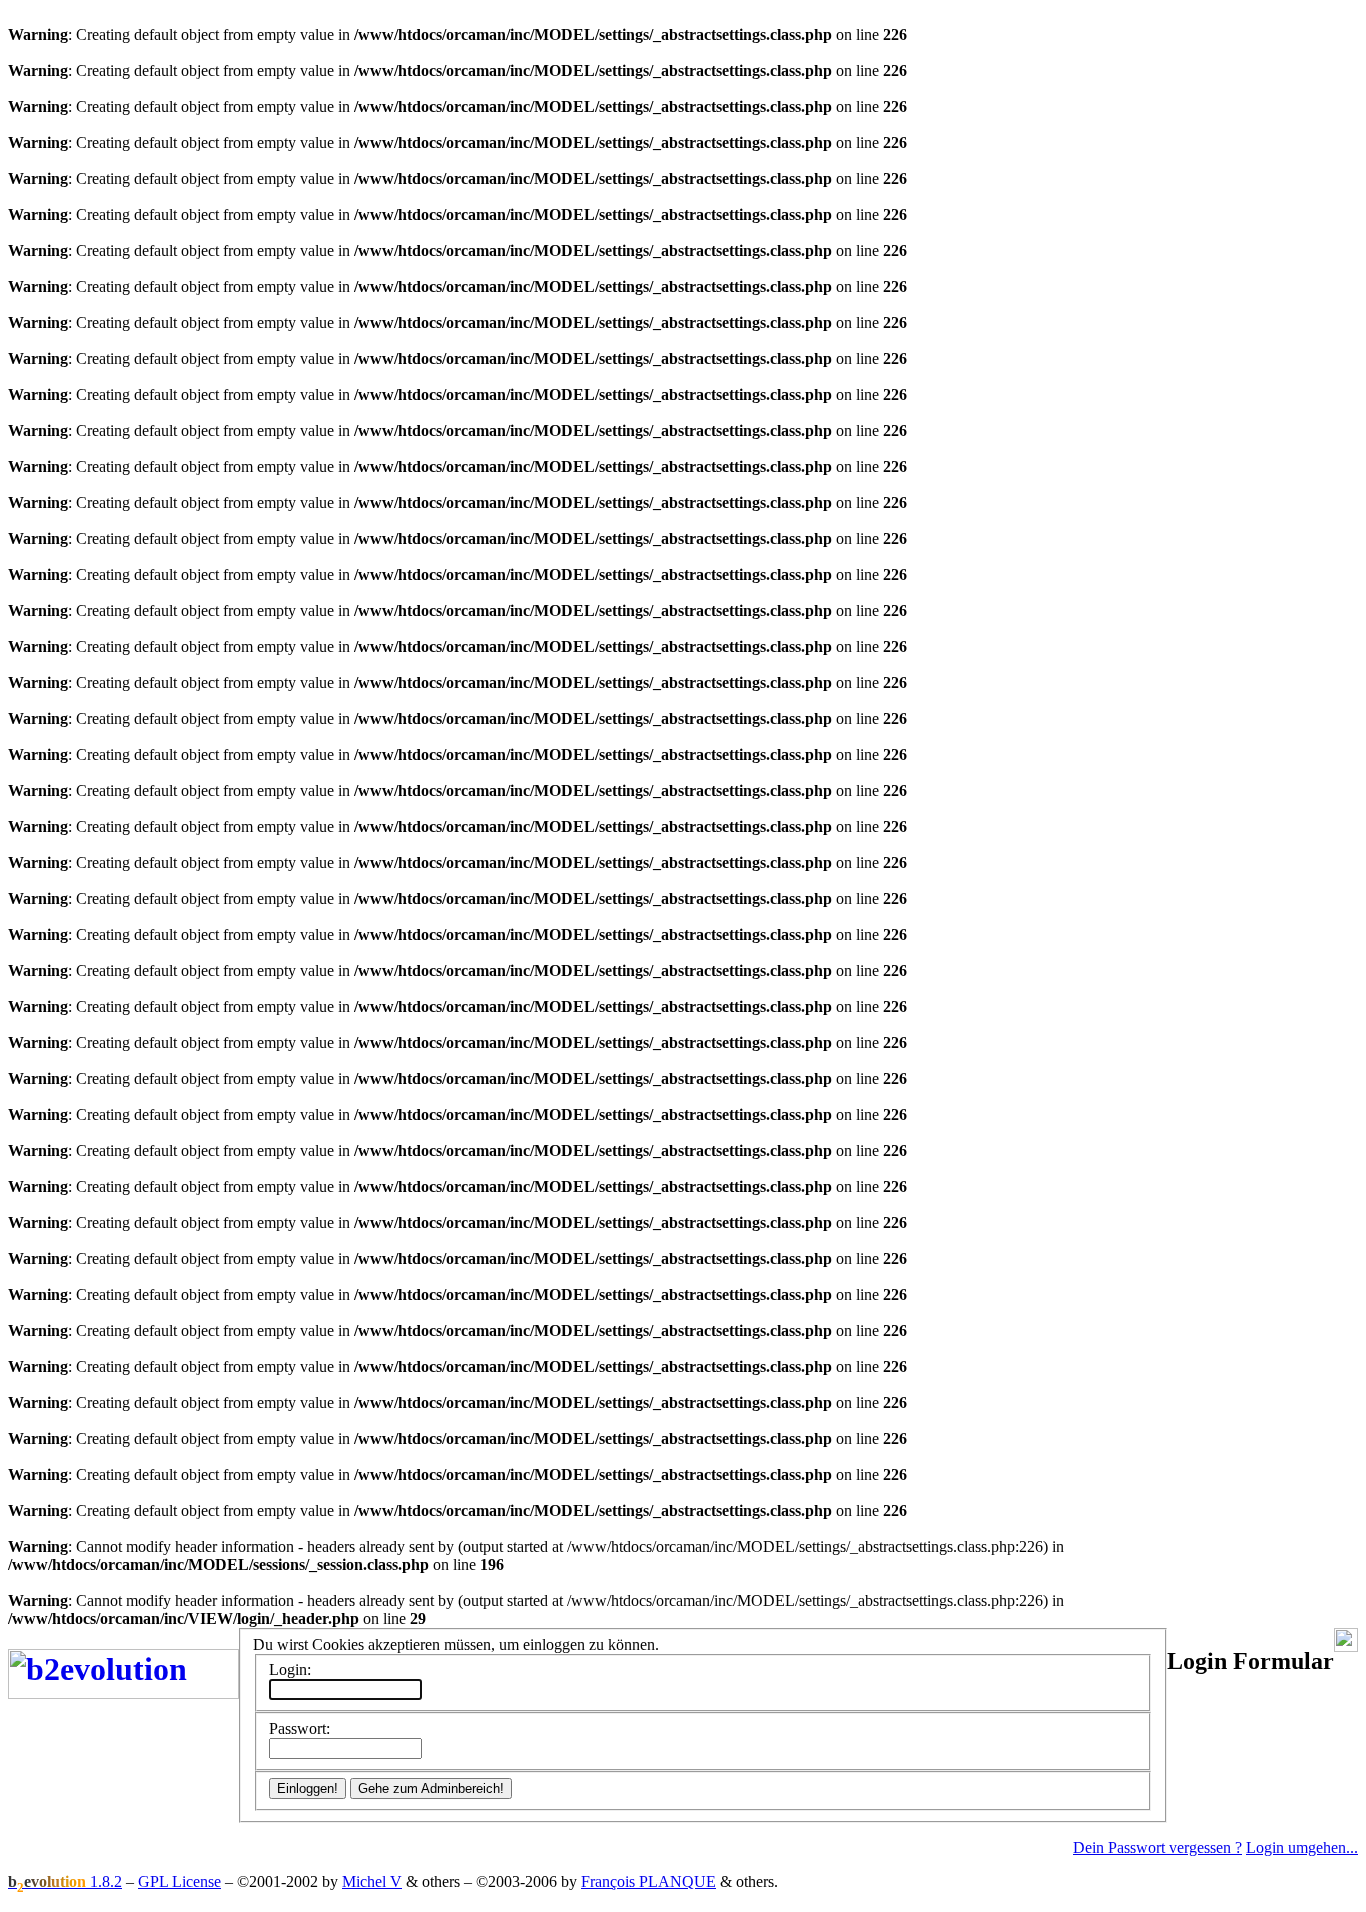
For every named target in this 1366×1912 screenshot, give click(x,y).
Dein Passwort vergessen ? (1157, 1847)
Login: (290, 1669)
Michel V (372, 1881)
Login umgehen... (1302, 1847)
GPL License (179, 1881)
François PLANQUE (648, 1881)
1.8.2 (65, 1881)
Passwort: (299, 1728)
